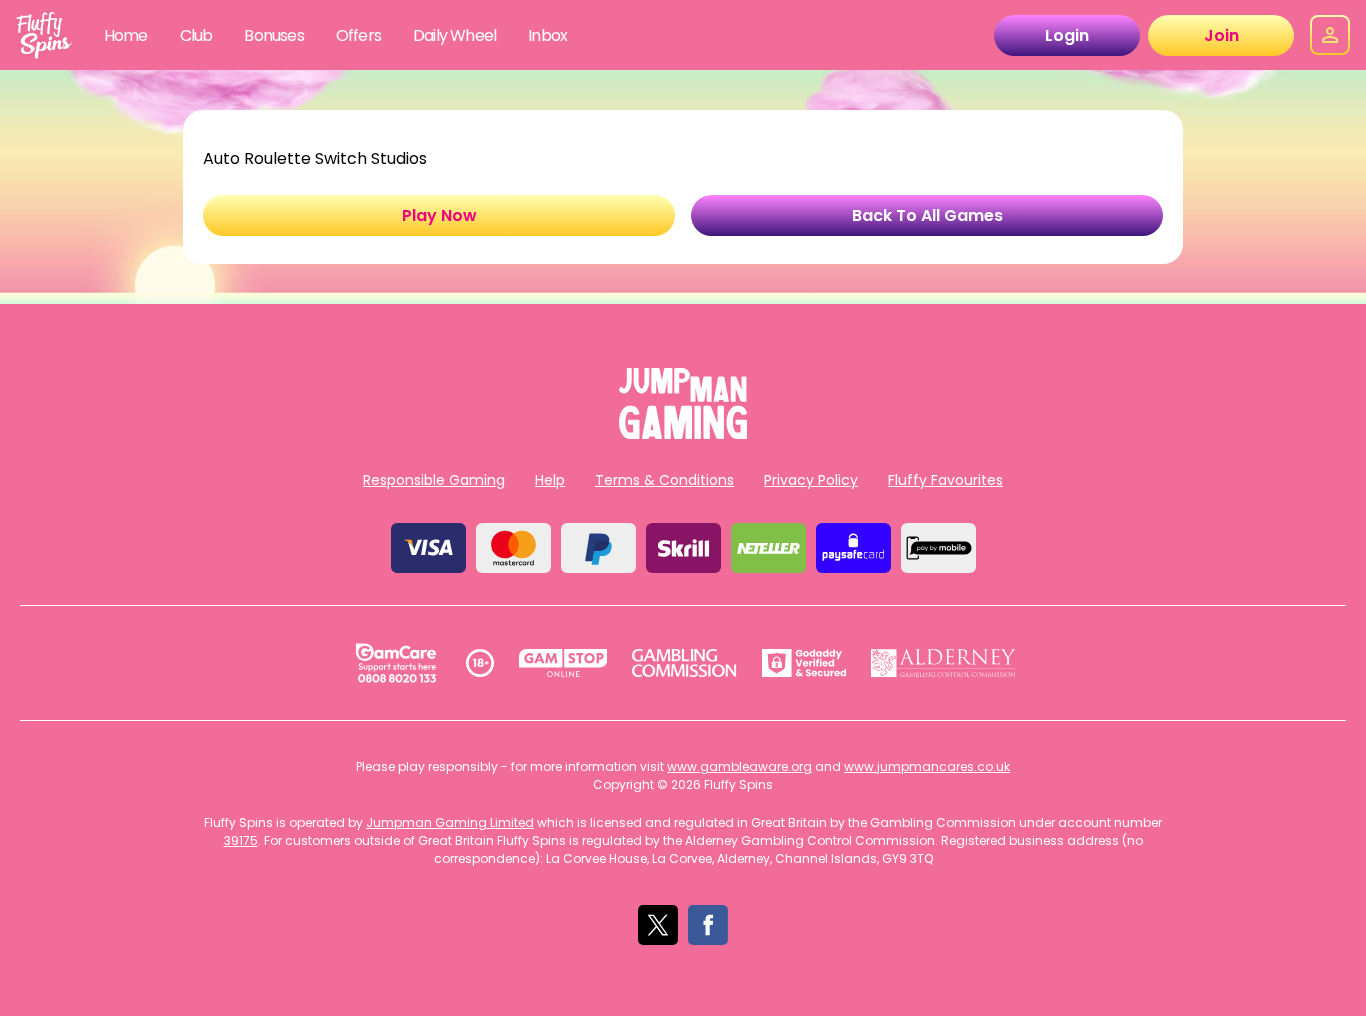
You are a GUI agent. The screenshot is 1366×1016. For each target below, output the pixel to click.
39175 (241, 840)
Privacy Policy (811, 480)
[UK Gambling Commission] (684, 663)
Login (1067, 35)
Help (550, 480)
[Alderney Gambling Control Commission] (943, 663)
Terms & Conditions (664, 480)
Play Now (439, 215)
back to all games (927, 215)
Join (1221, 35)
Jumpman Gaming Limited (450, 822)
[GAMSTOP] (563, 663)
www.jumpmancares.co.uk (927, 766)
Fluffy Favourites (945, 480)
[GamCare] (396, 663)
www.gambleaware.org (739, 766)
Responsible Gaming (434, 480)
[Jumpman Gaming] (683, 433)
